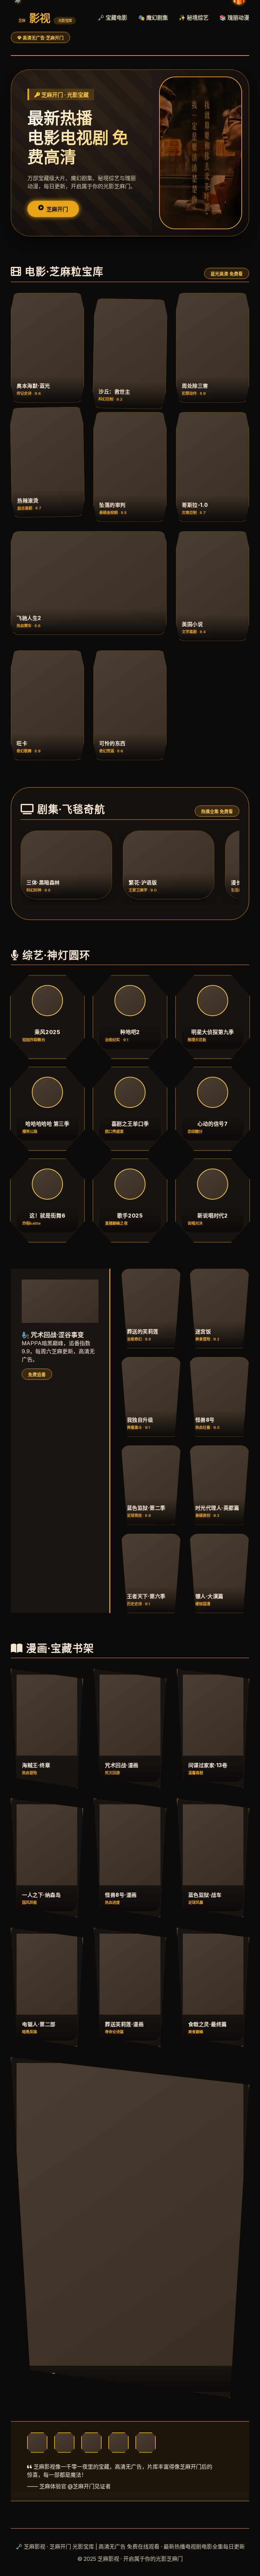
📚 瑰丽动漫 (234, 18)
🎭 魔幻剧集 (153, 18)
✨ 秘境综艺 (194, 18)
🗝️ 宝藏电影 (112, 18)
